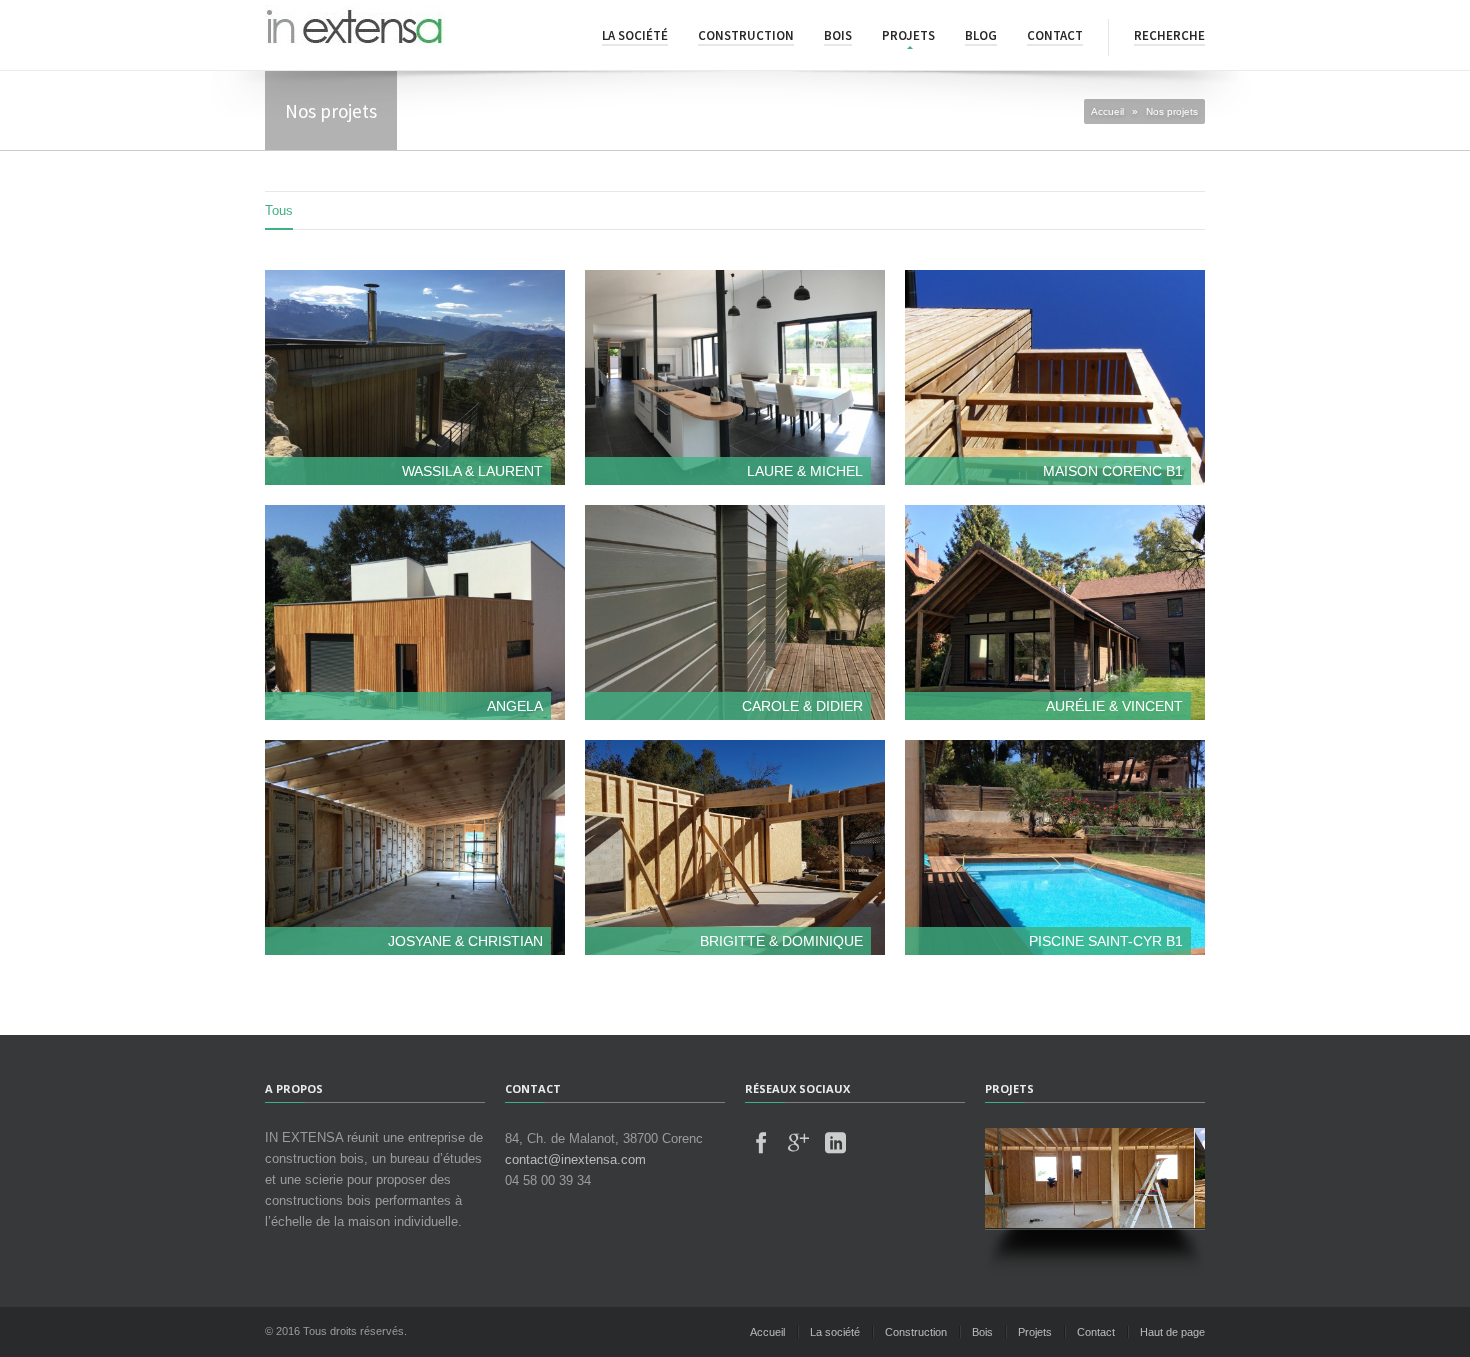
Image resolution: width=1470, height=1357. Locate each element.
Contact (1055, 35)
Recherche (1169, 35)
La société (635, 35)
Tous (279, 210)
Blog (981, 35)
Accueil (1107, 111)
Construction (746, 35)
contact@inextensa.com (575, 1159)
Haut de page (1172, 1332)
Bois (838, 35)
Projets (908, 35)
